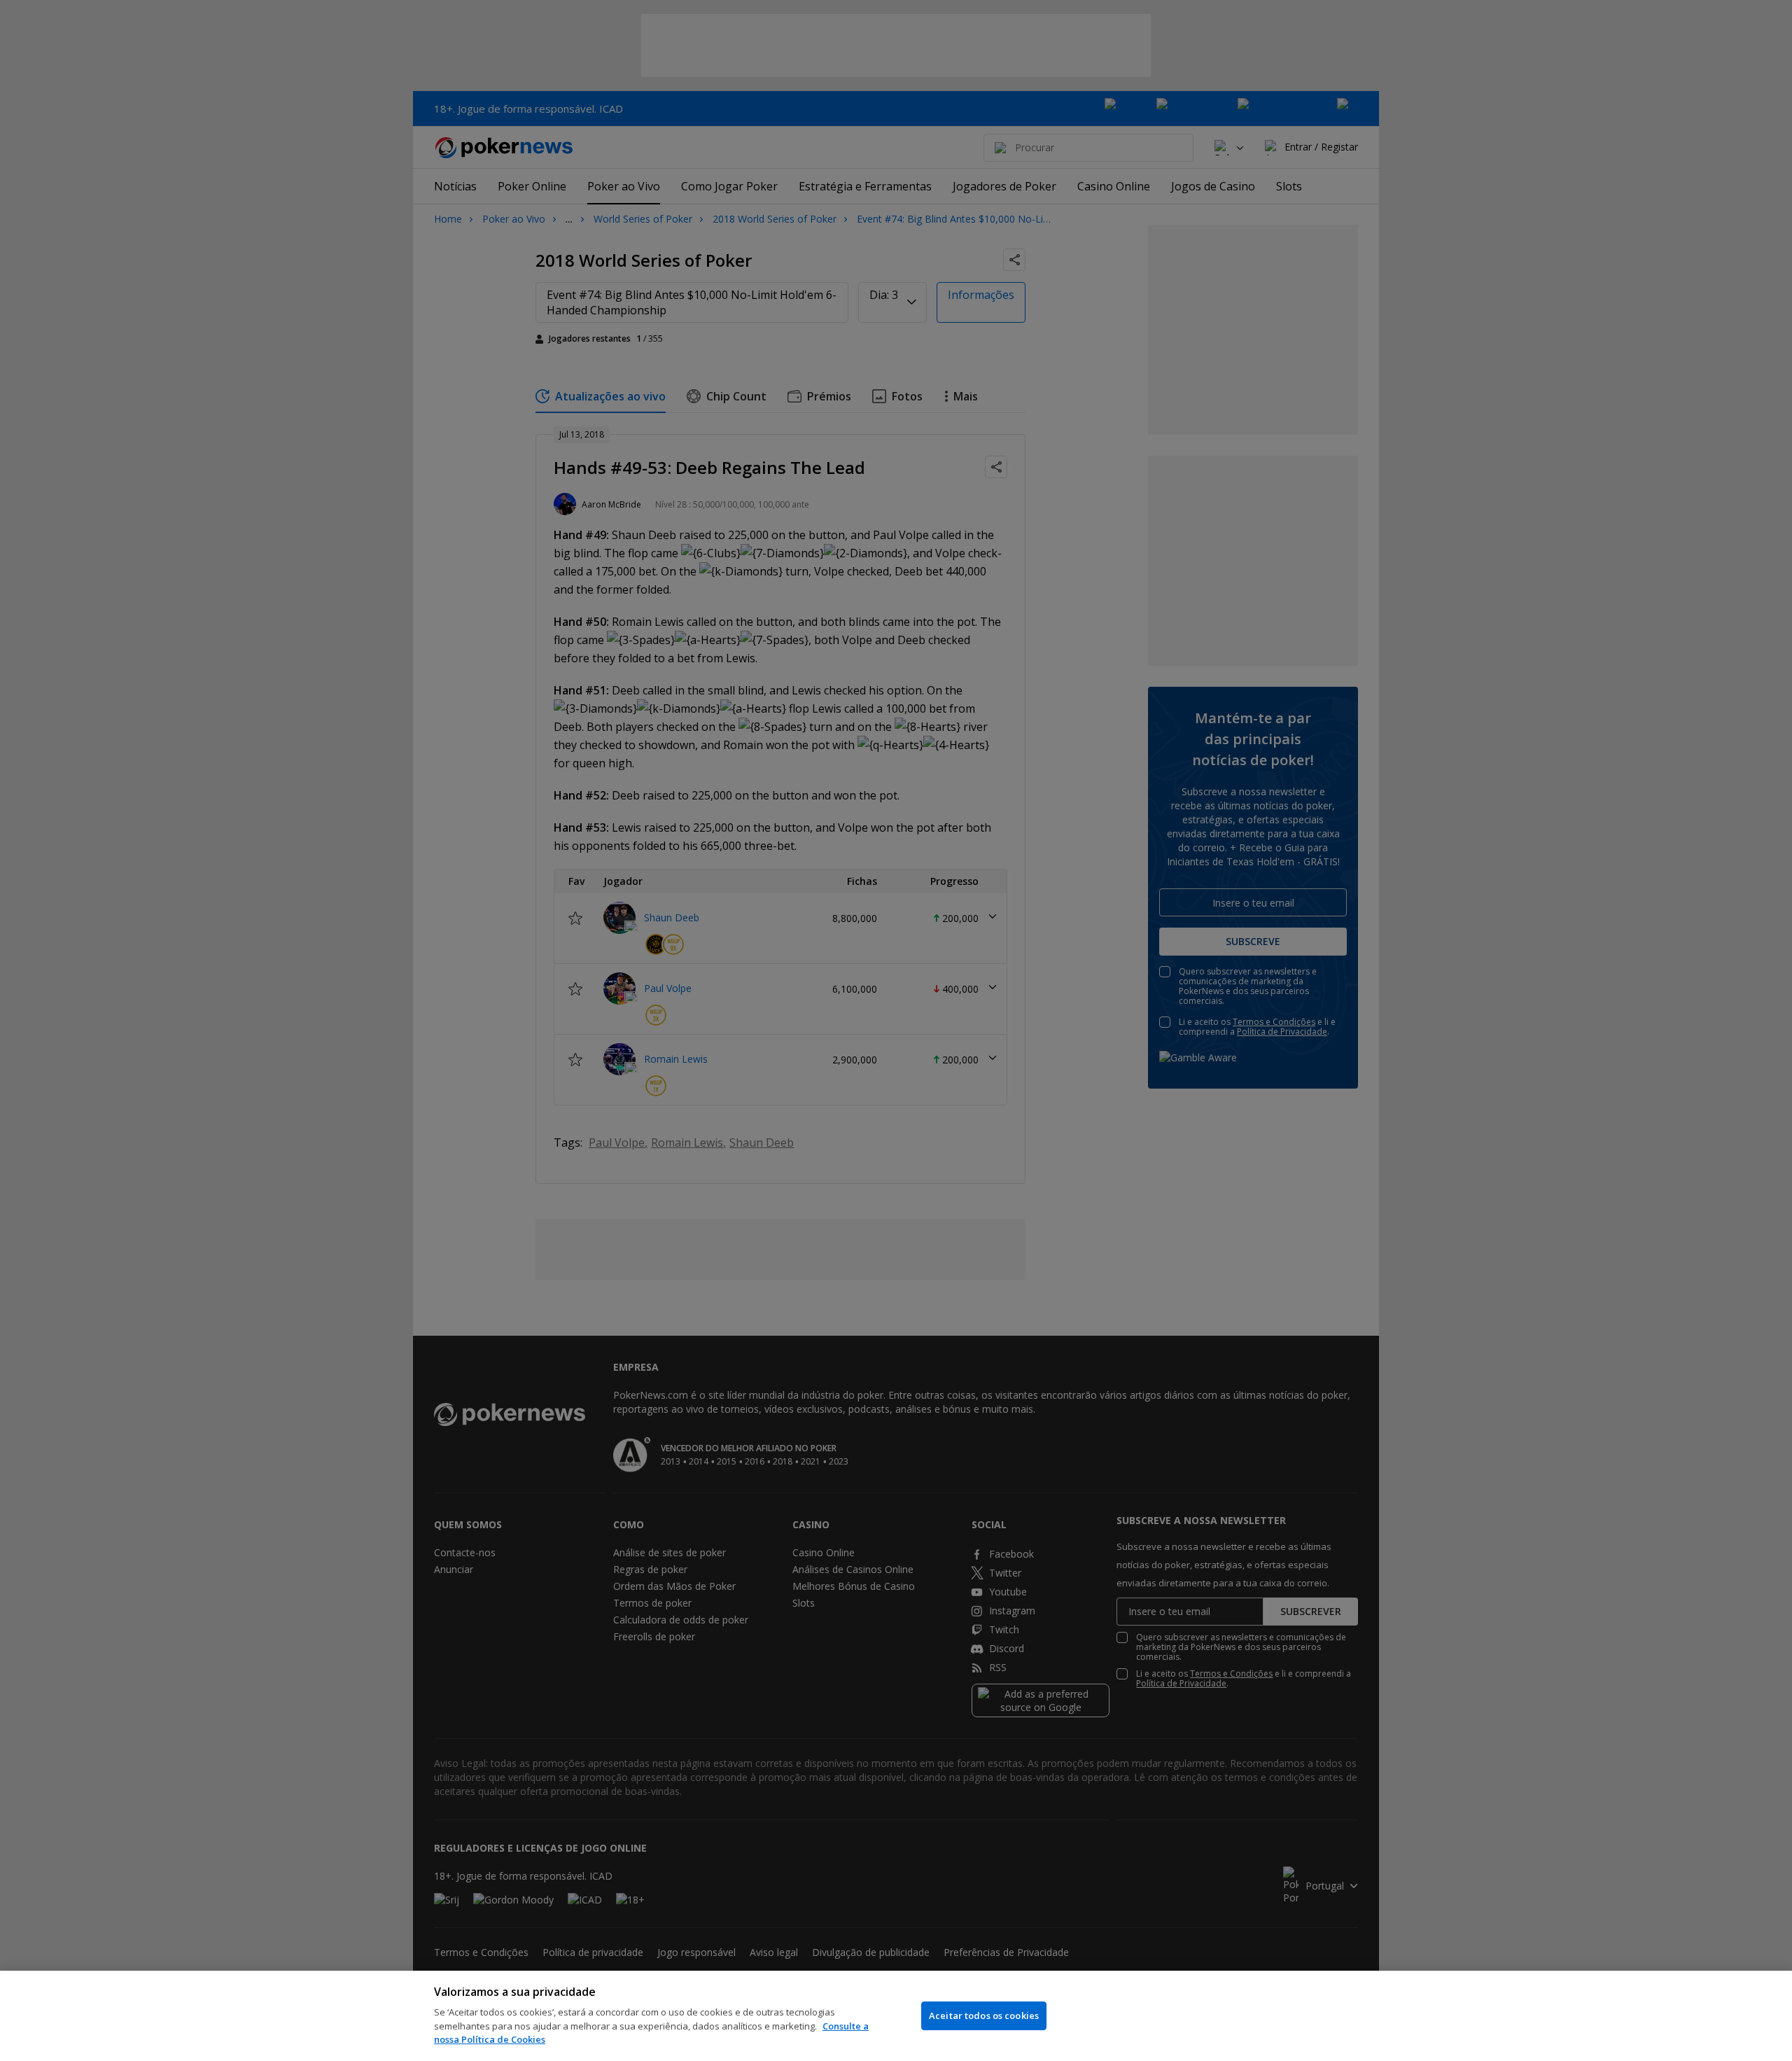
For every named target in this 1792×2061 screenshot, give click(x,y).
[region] (896, 2016)
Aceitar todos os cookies (984, 2015)
